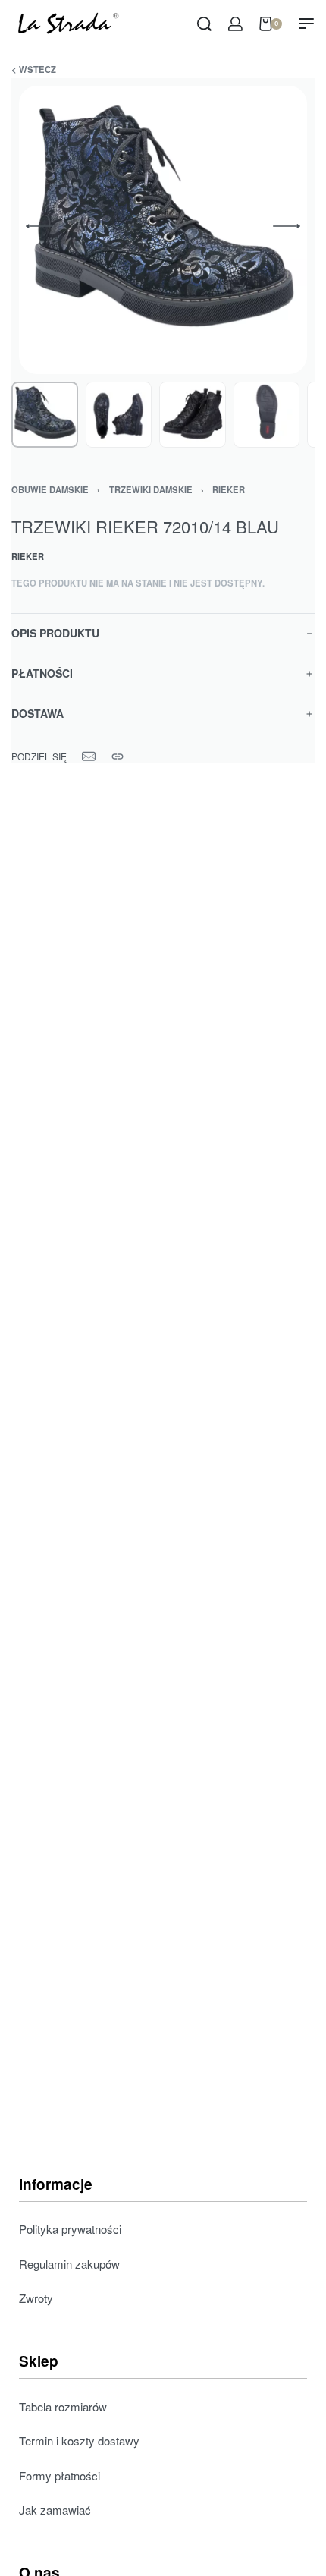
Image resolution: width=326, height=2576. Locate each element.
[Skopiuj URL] (118, 756)
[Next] (287, 226)
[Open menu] (306, 24)
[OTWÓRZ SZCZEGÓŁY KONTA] (235, 24)
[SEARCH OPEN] (204, 24)
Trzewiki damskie (151, 489)
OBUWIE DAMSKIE (50, 489)
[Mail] (89, 756)
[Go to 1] (45, 415)
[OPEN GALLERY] (163, 230)
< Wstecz (34, 69)
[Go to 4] (267, 415)
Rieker (229, 489)
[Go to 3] (193, 415)
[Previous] (39, 226)
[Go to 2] (119, 415)
